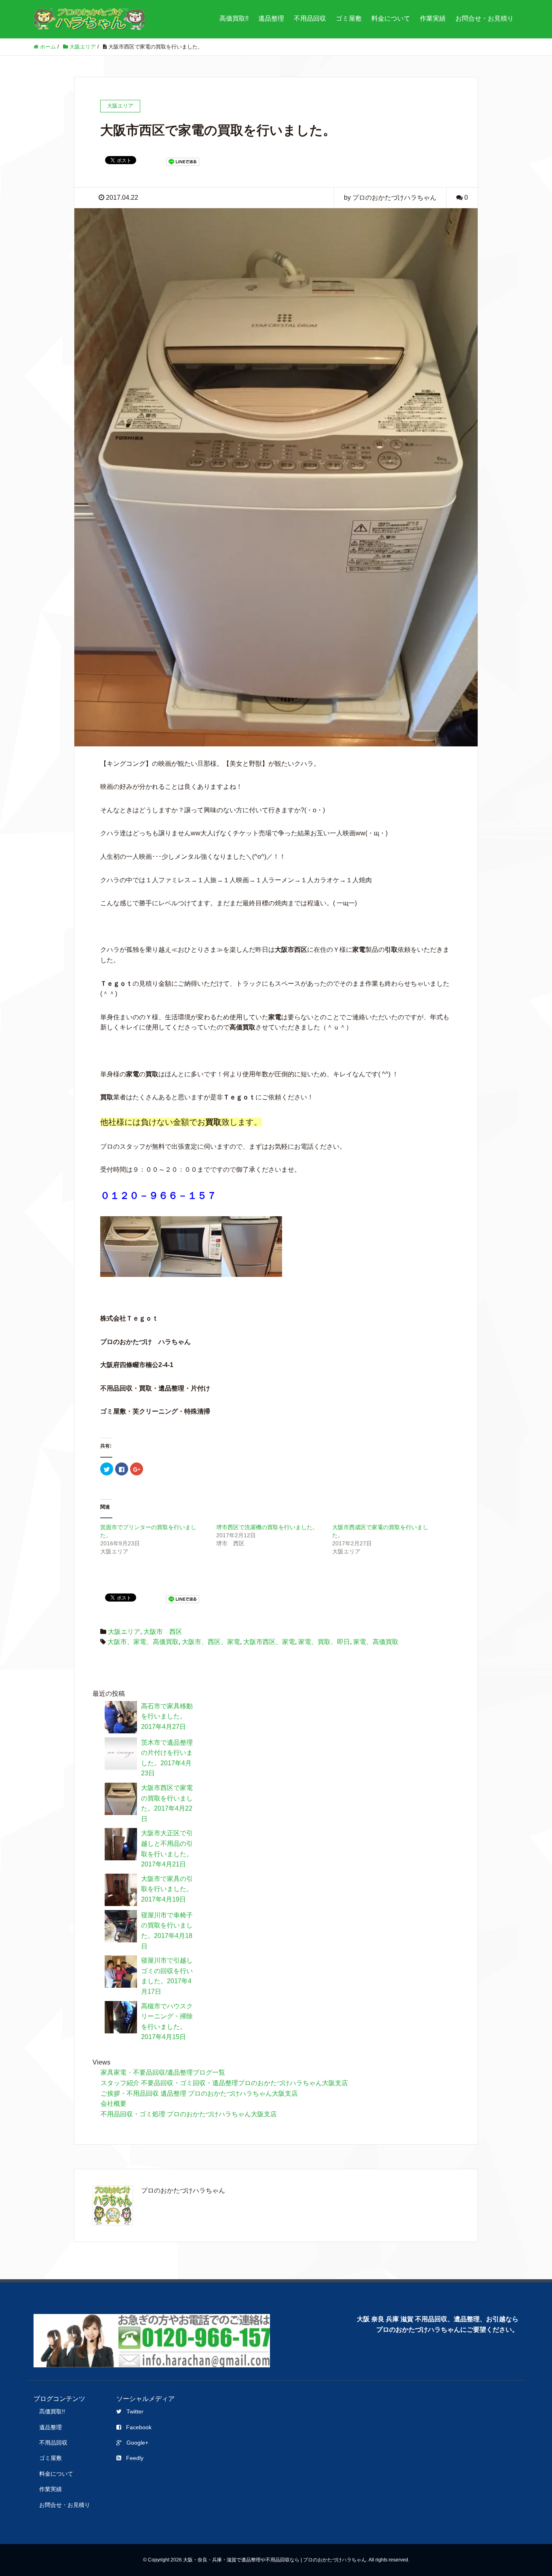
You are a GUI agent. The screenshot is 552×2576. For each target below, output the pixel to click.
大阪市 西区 (163, 1632)
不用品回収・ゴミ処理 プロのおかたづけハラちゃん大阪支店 (189, 2114)
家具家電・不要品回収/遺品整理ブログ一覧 (163, 2072)
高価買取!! (234, 18)
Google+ (137, 2443)
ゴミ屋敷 (349, 18)
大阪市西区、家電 (269, 1642)
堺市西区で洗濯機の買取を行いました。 (267, 1527)
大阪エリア (124, 1632)
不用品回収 (310, 18)
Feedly (135, 2458)
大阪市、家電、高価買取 (143, 1642)
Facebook (139, 2427)
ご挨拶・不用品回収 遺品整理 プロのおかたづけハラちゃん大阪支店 (199, 2093)
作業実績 (433, 18)
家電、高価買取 (376, 1642)
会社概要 (114, 2104)
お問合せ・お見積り (485, 18)
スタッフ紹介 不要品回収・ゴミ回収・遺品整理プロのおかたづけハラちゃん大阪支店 (224, 2083)
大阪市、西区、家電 (211, 1642)
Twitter (135, 2411)
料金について (391, 18)
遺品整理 (271, 18)
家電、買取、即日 (324, 1642)
